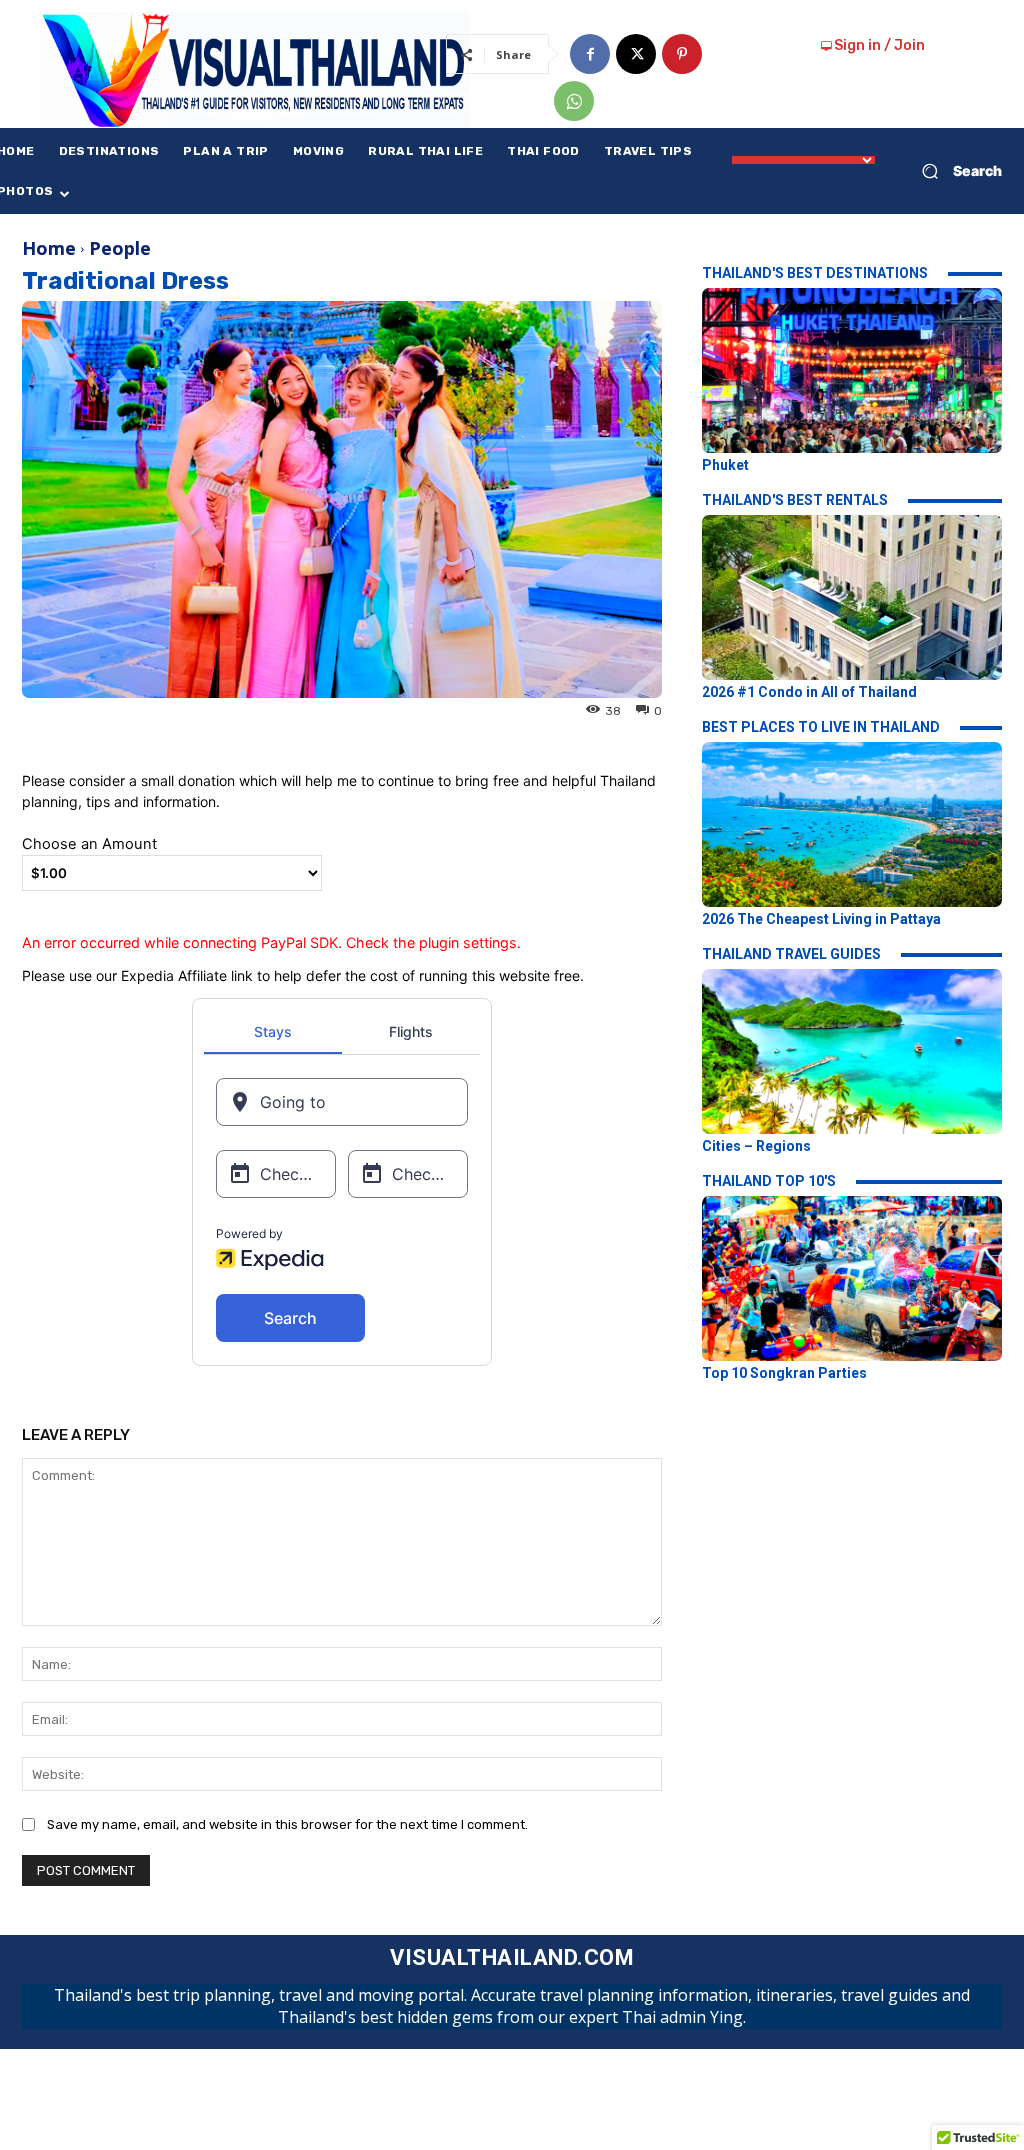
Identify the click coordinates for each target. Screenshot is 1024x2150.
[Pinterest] (682, 54)
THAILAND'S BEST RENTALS (795, 500)
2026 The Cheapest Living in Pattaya (821, 919)
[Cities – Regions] (852, 1051)
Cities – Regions (756, 1146)
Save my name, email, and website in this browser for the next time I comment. (287, 1824)
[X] (636, 54)
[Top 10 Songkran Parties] (852, 1278)
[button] (954, 171)
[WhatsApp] (574, 101)
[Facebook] (590, 54)
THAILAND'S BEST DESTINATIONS (815, 273)
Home (49, 248)
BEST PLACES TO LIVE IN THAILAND (821, 727)
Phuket (725, 465)
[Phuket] (852, 370)
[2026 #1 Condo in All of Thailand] (852, 597)
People (120, 248)
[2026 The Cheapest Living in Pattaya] (852, 824)
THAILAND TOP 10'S (769, 1181)
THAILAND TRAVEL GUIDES (791, 954)
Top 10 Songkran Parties (784, 1373)
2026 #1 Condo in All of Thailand (809, 692)
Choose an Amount (89, 844)
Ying (40, 709)
